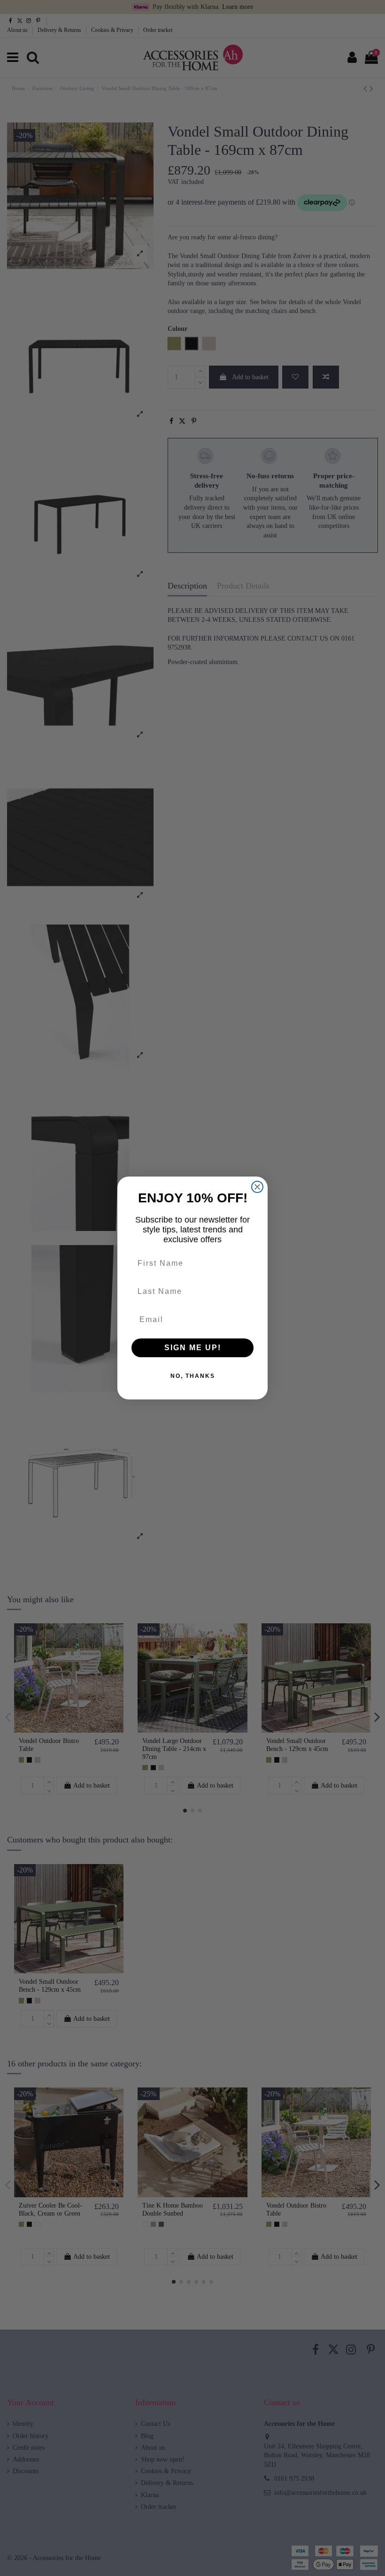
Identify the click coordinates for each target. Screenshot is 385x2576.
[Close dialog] (257, 1187)
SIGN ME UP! (193, 1348)
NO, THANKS (193, 1376)
